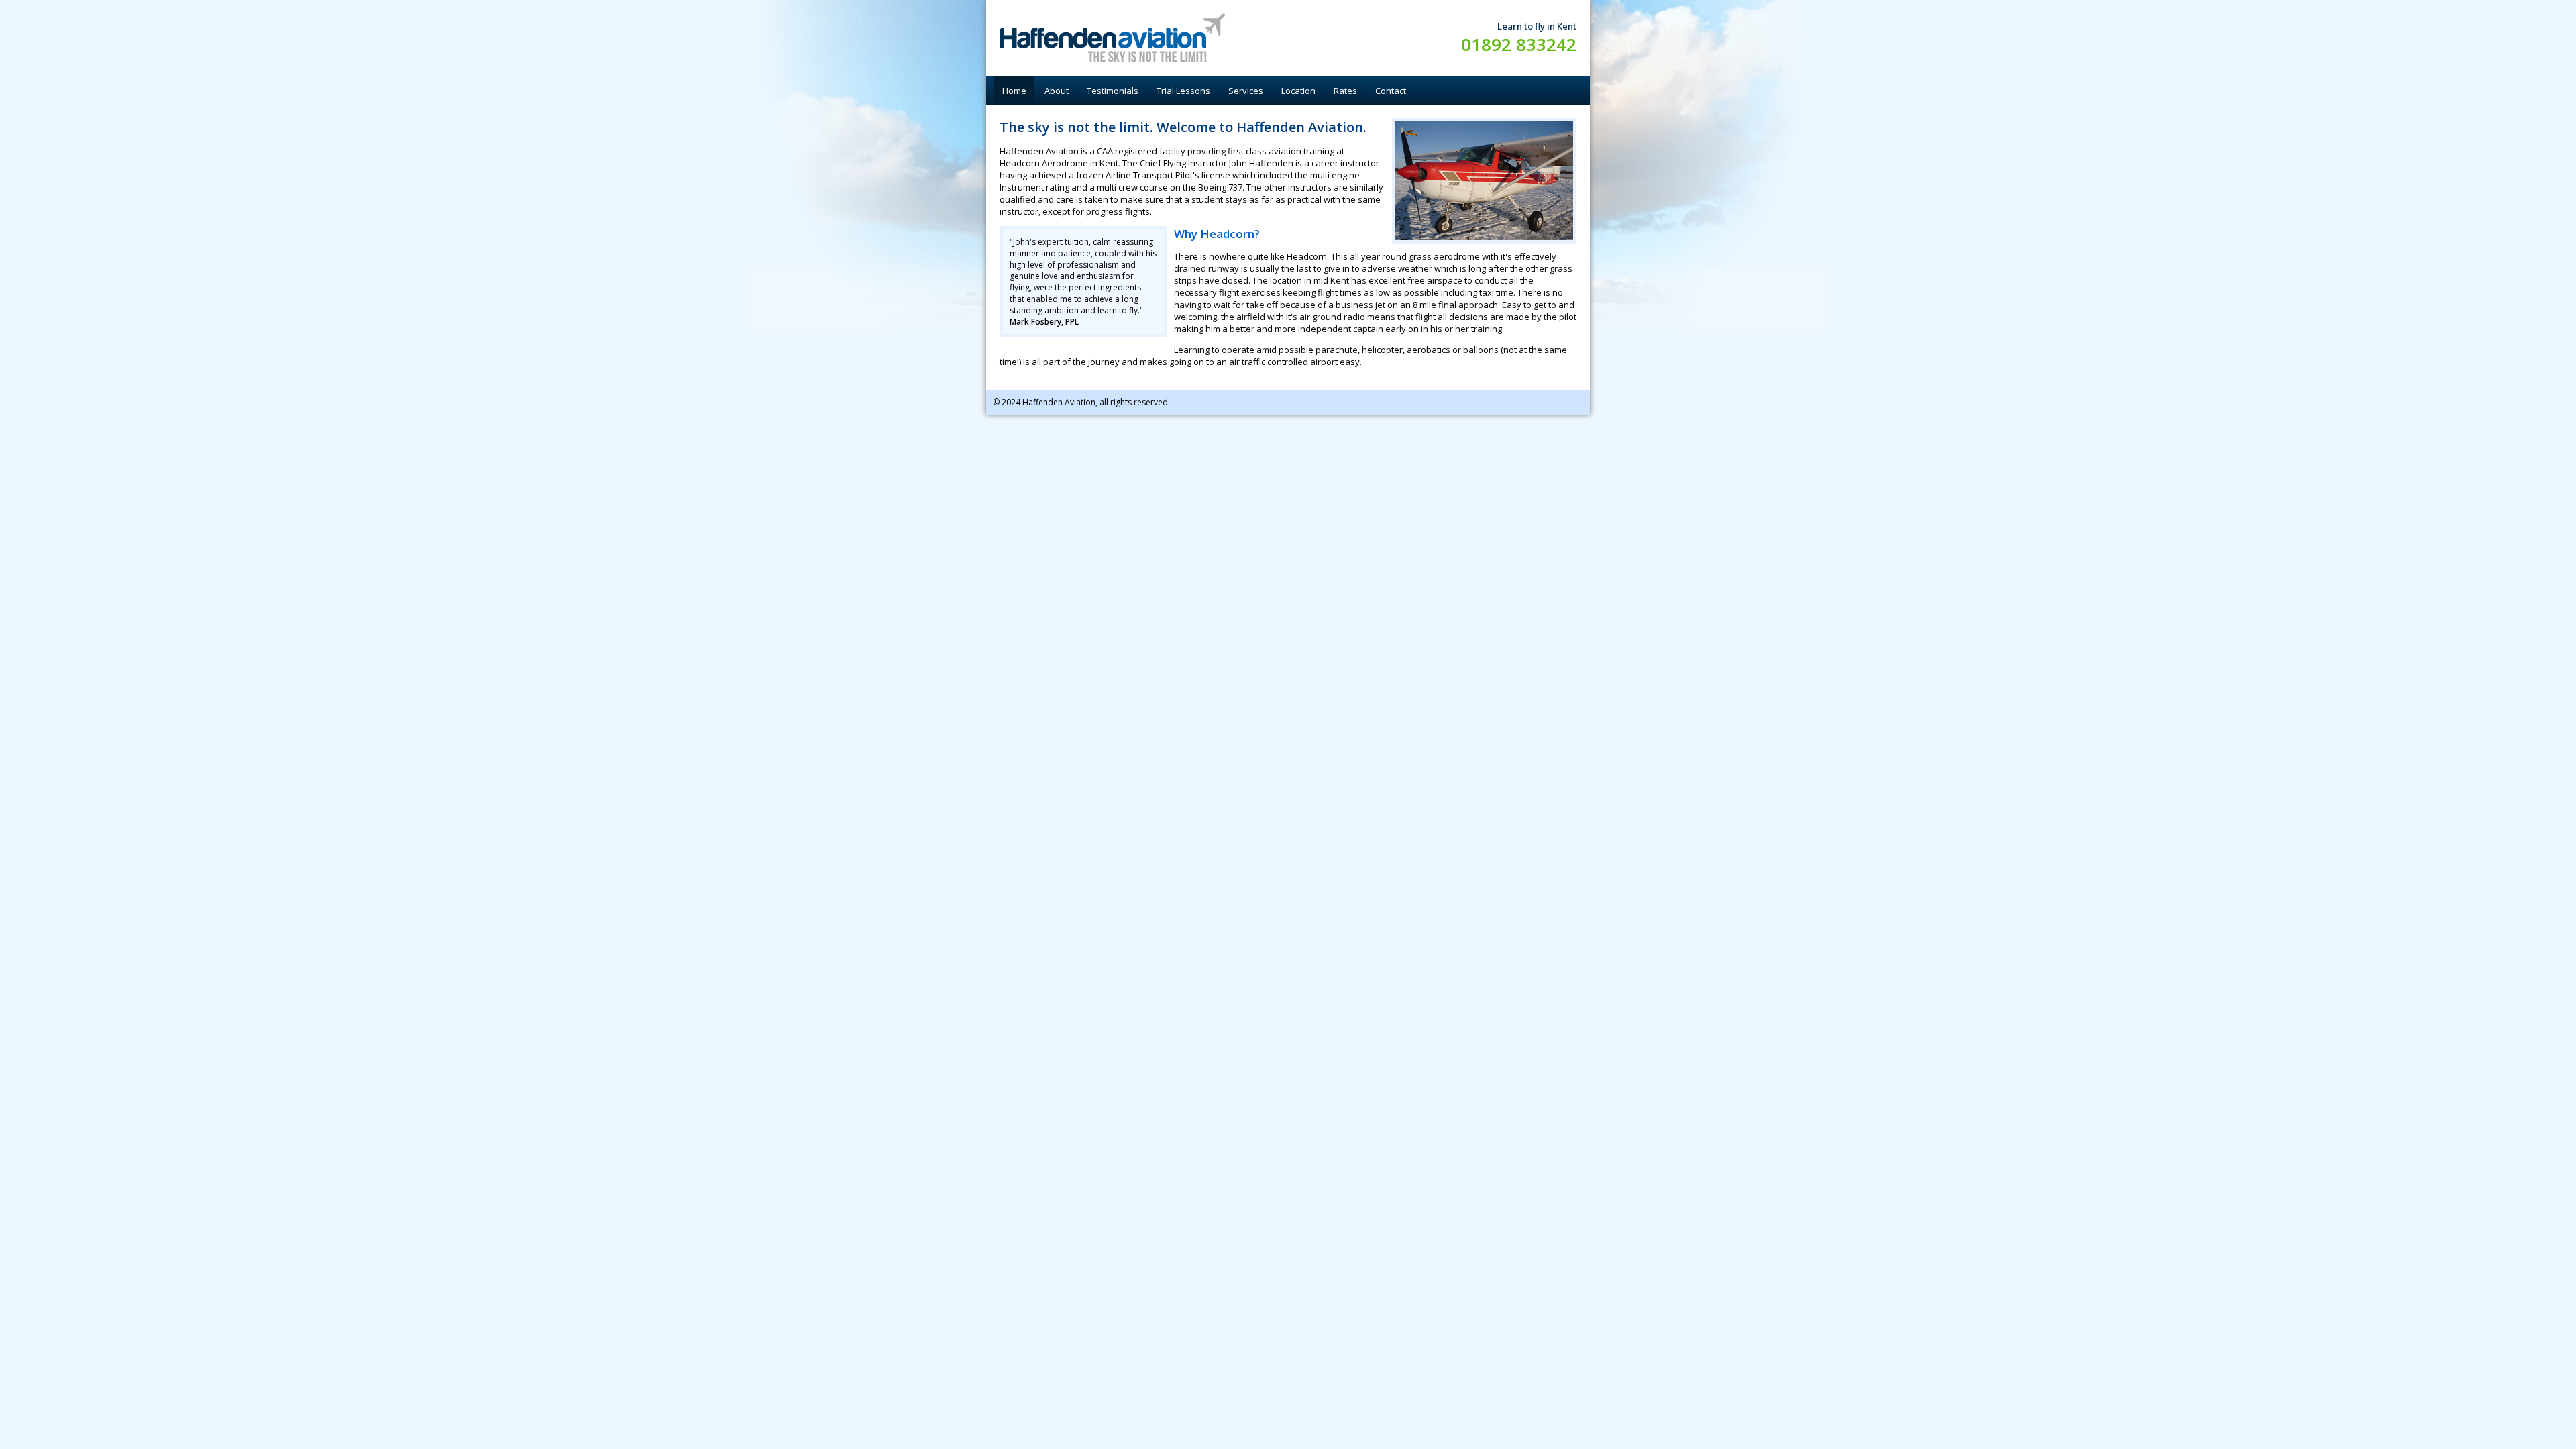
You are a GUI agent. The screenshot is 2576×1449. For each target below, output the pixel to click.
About (1057, 91)
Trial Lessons (1183, 91)
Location (1298, 91)
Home (1014, 91)
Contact (1391, 91)
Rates (1345, 91)
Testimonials (1113, 91)
